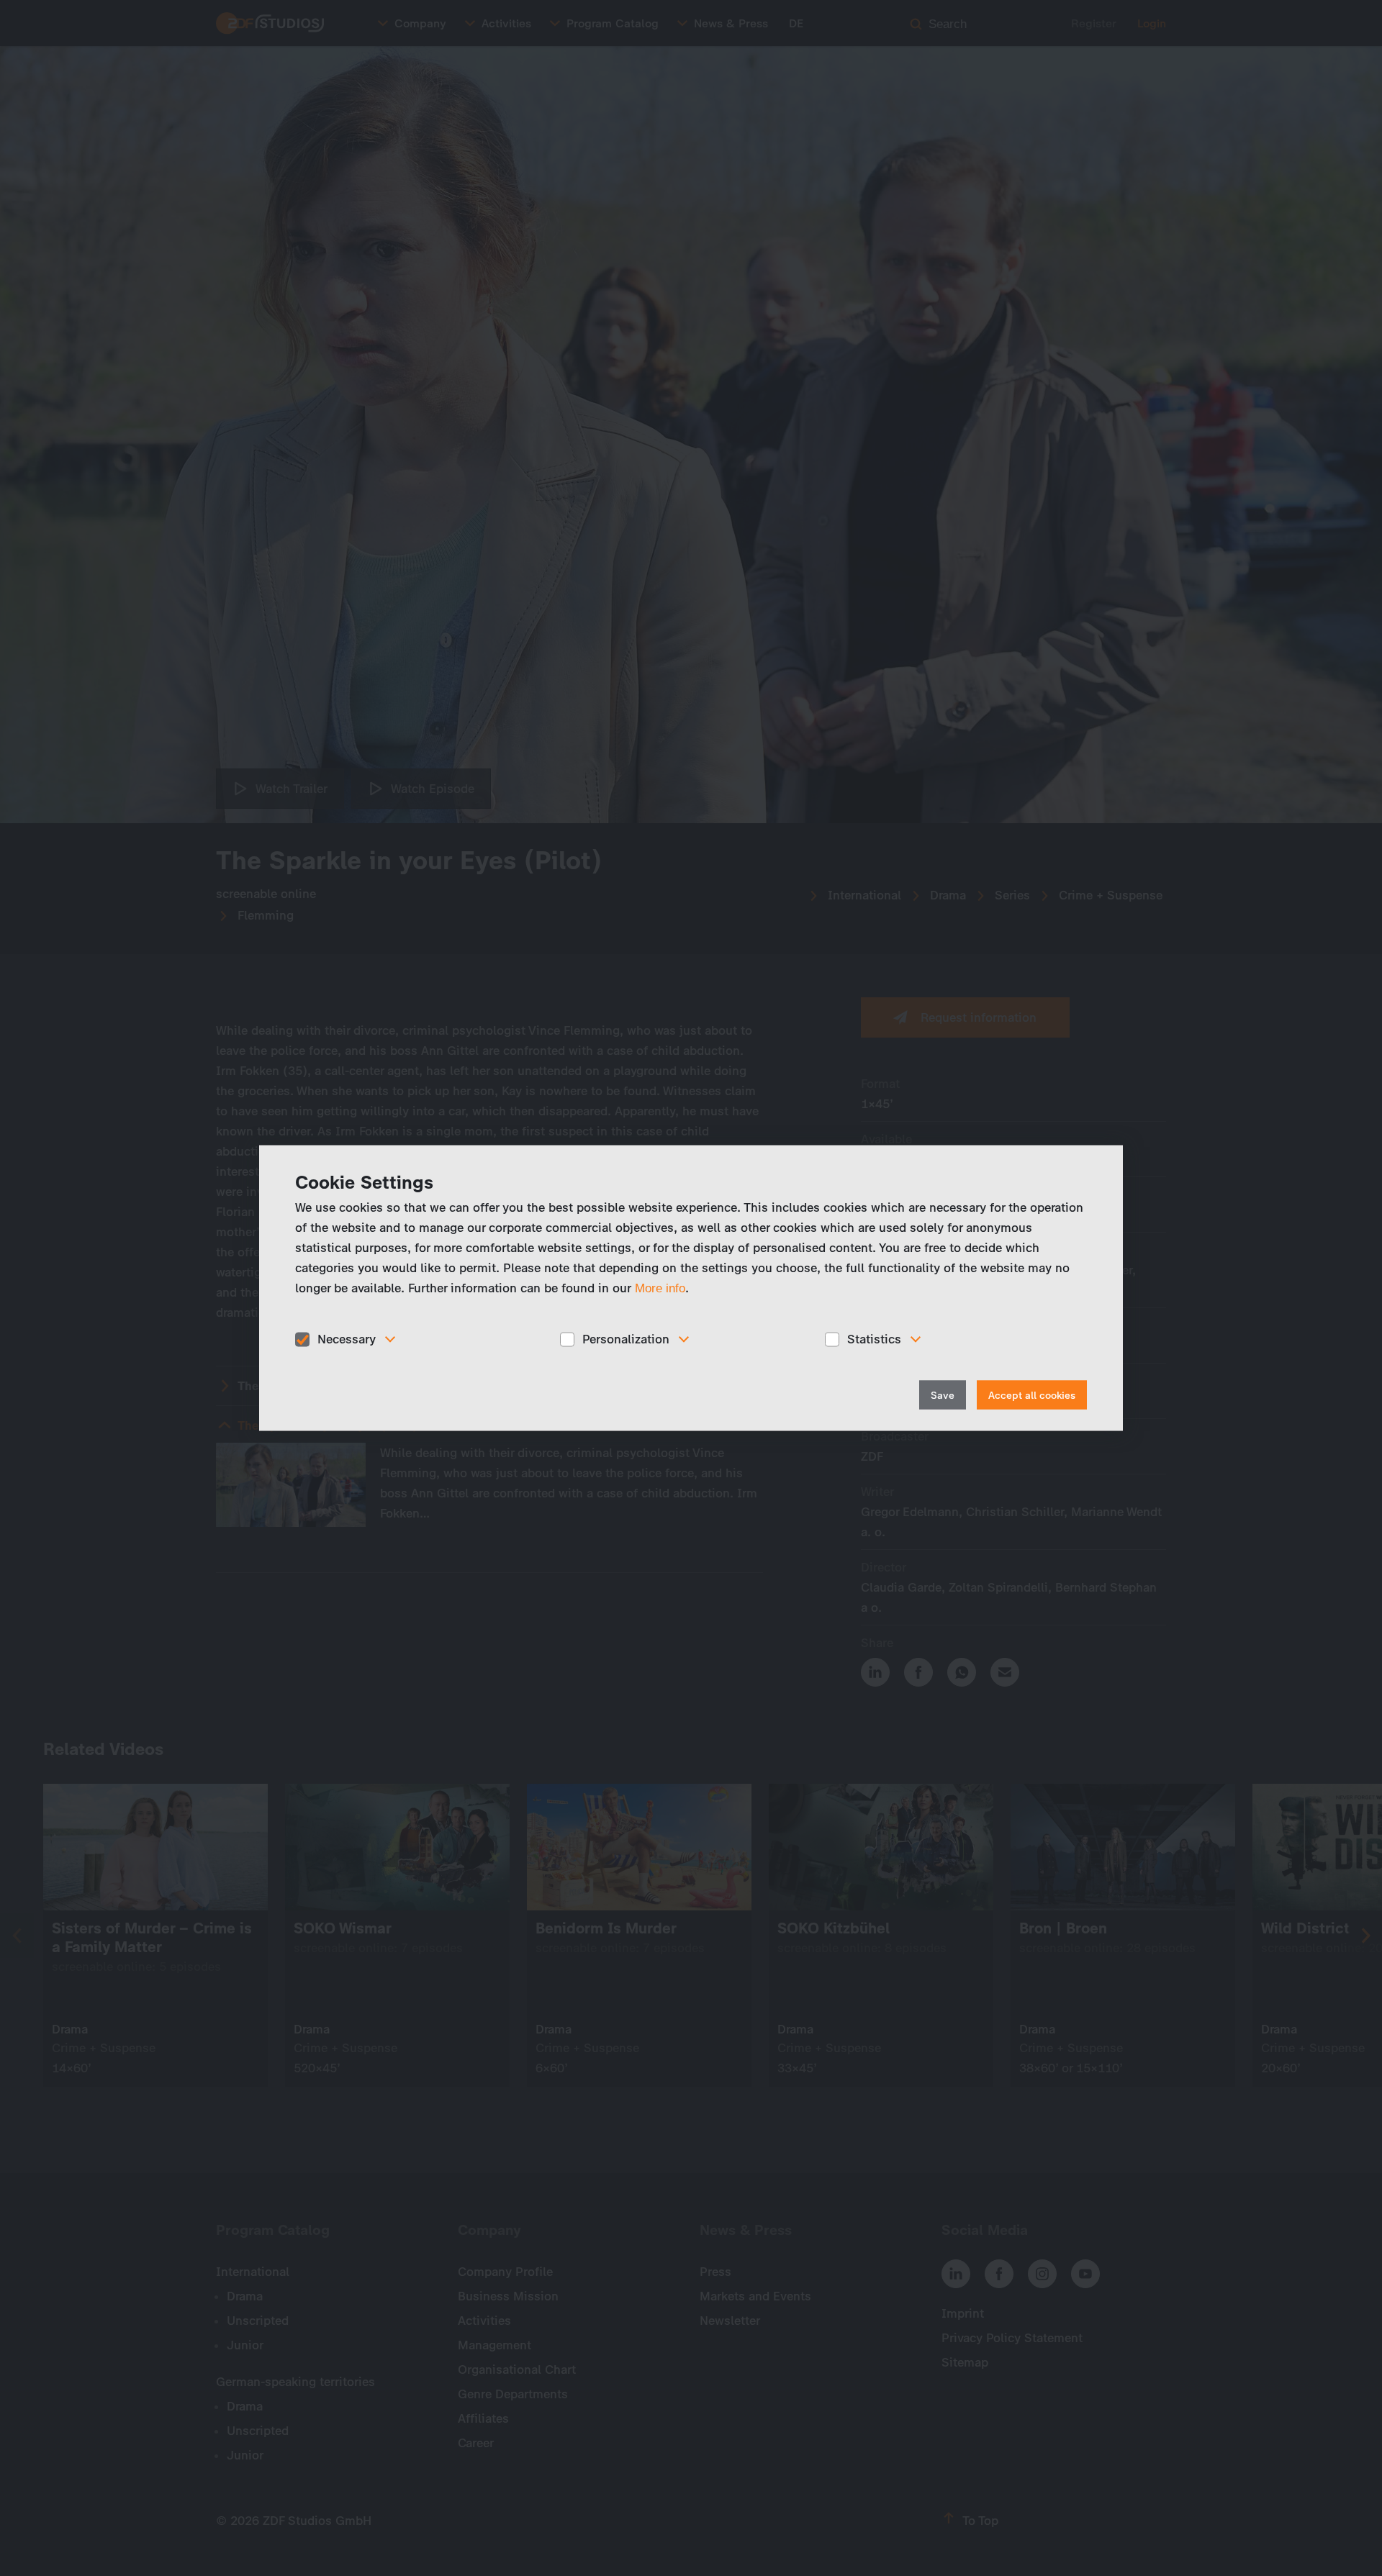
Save (943, 1395)
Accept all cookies (1032, 1395)
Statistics (874, 1339)
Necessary (347, 1339)
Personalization (626, 1339)
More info (660, 1288)
